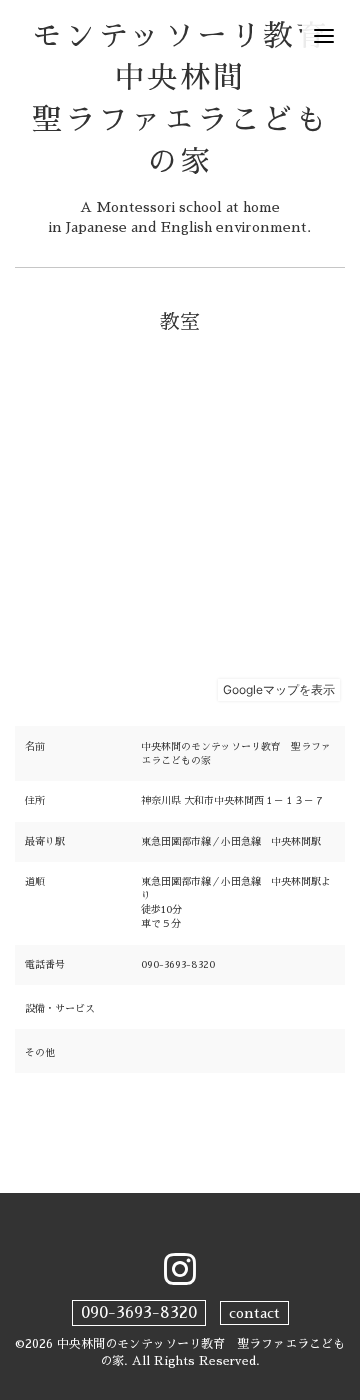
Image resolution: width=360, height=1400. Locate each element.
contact (254, 1313)
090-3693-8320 (139, 1313)
